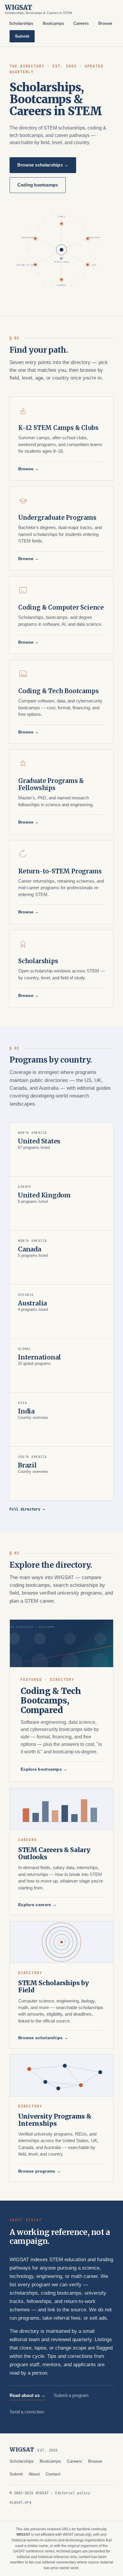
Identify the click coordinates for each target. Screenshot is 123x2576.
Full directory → (27, 1509)
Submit (22, 36)
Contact (53, 2474)
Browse (105, 23)
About (34, 2474)
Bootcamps (53, 23)
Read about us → (27, 2395)
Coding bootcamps (38, 185)
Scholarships (21, 23)
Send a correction (27, 2412)
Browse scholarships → (43, 165)
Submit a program (71, 2395)
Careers (81, 23)
